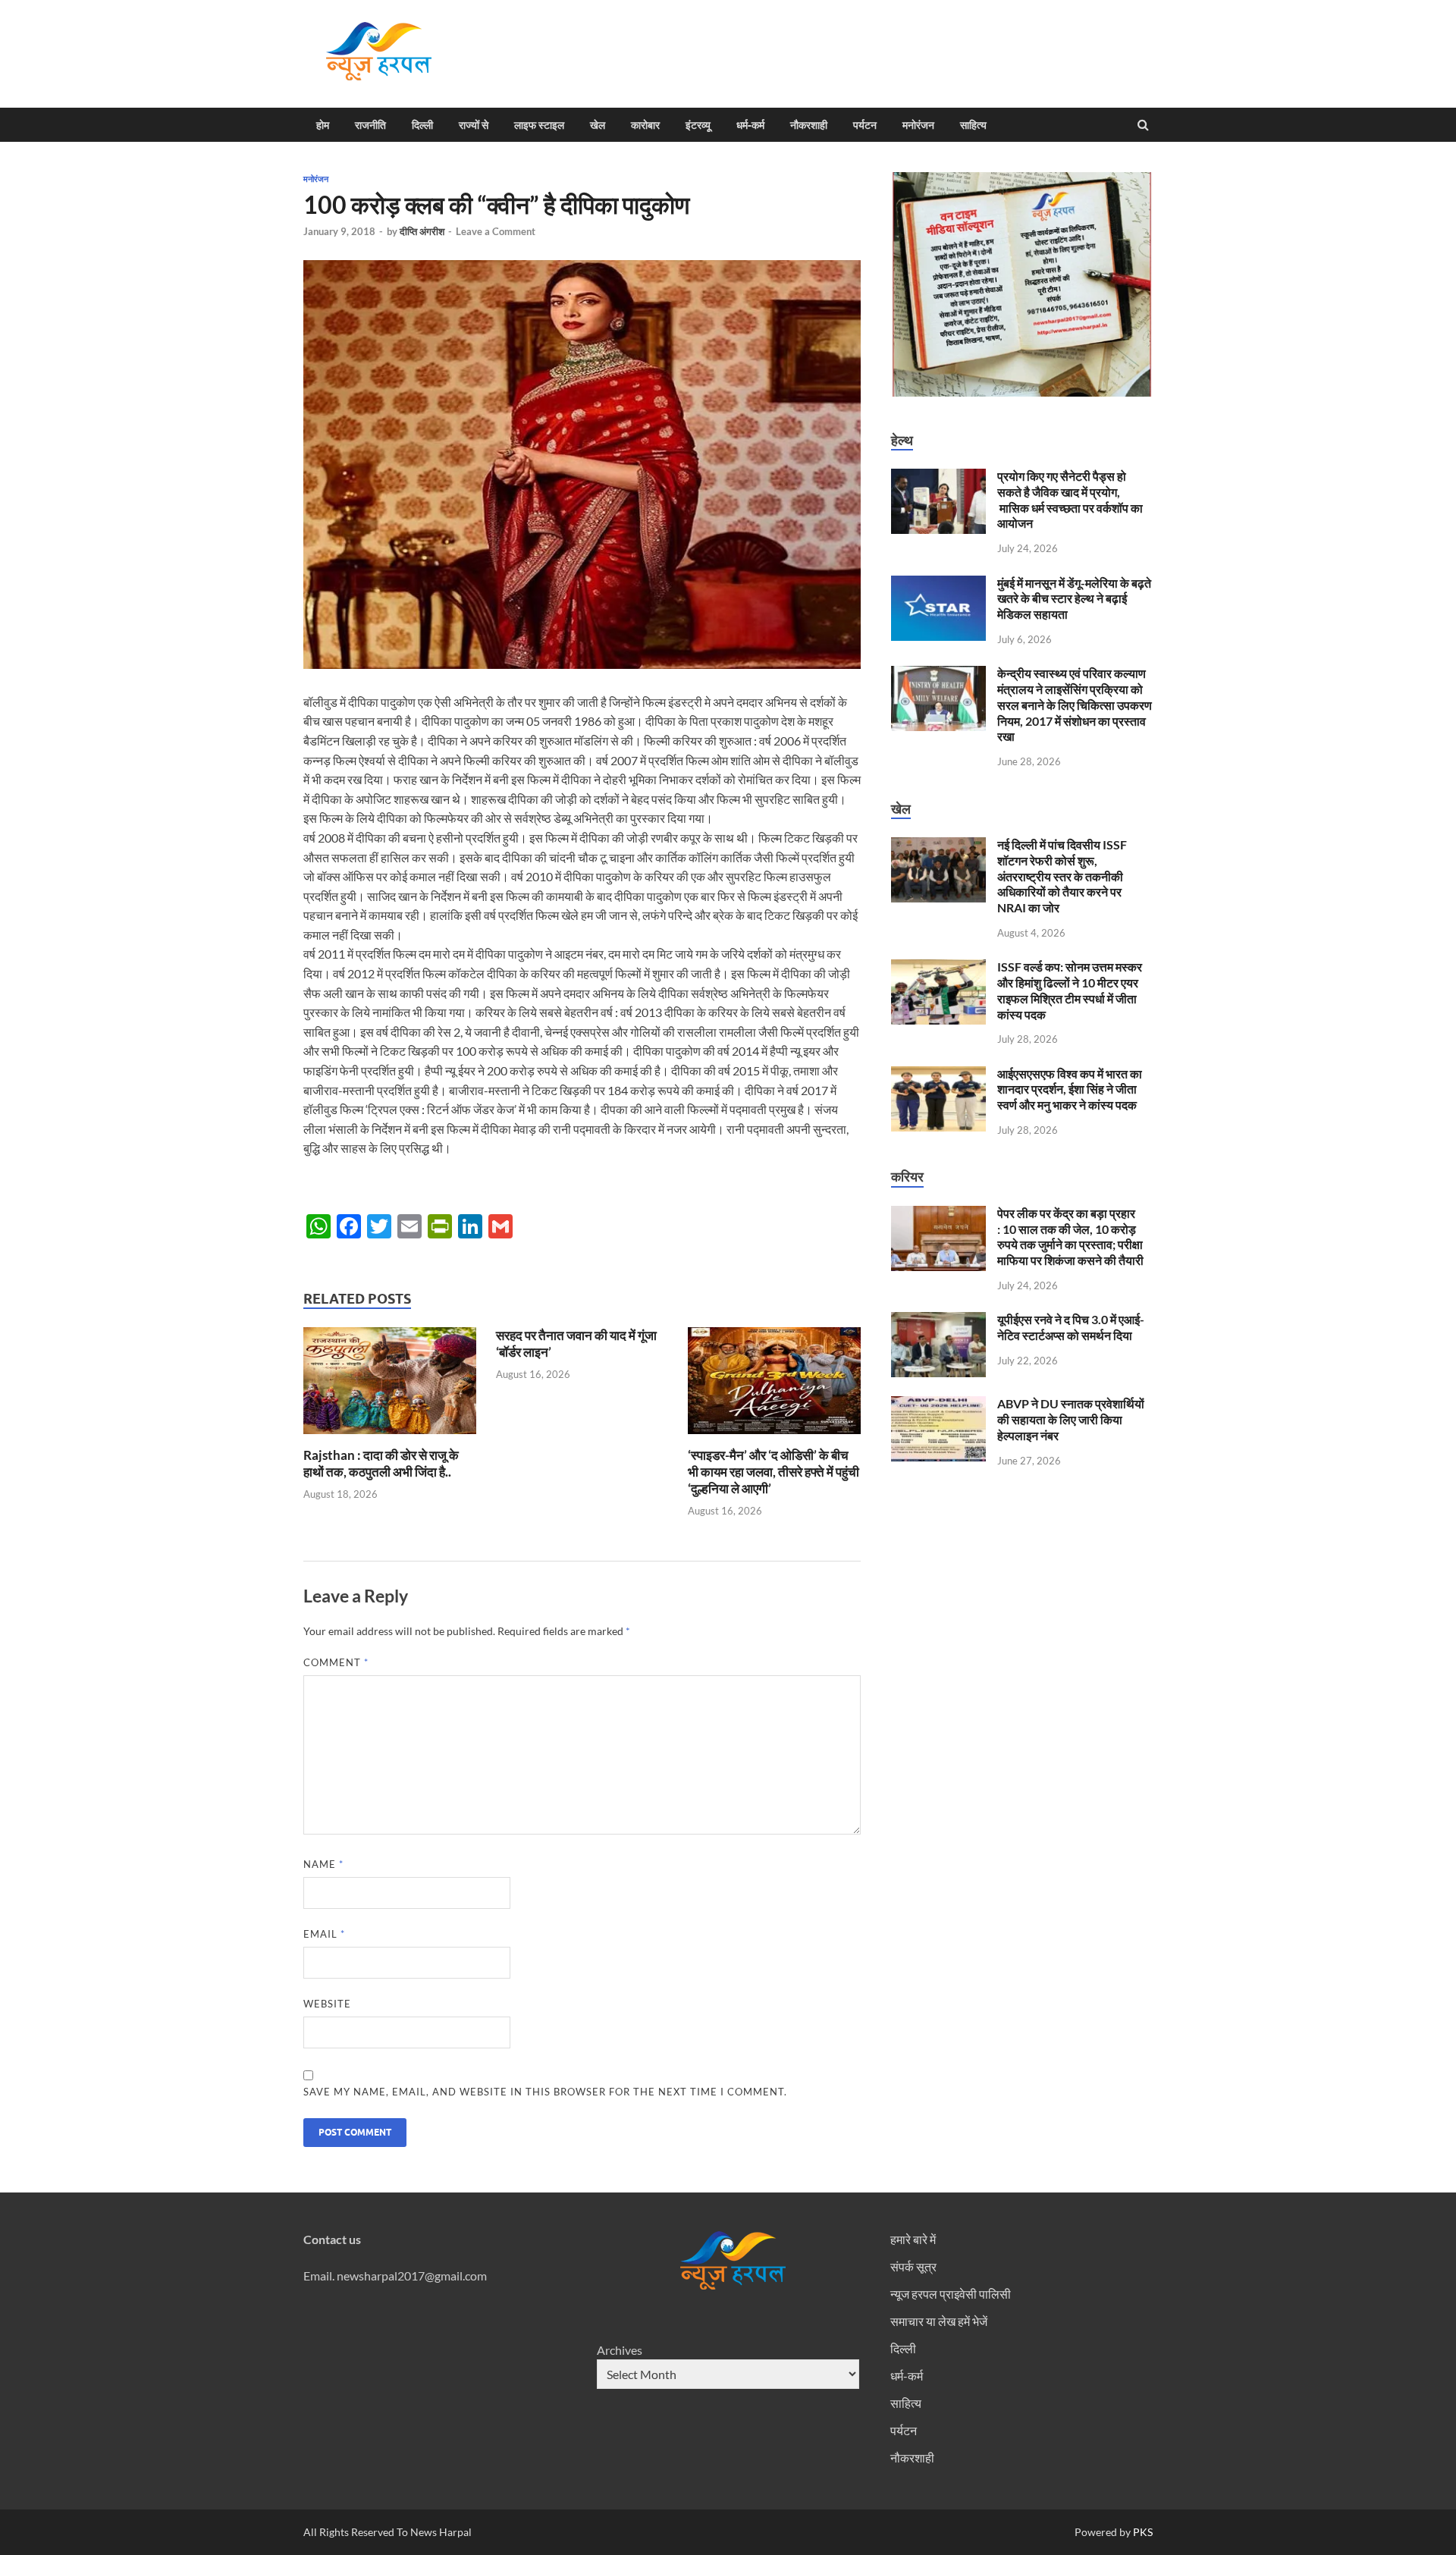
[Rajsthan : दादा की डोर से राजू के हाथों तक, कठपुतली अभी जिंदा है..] (390, 1438)
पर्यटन (865, 125)
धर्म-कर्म (750, 125)
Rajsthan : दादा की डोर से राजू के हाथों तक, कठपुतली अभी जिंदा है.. (381, 1463)
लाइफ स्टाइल (539, 125)
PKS (1142, 2532)
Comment (336, 1662)
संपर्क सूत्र (913, 2266)
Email (324, 1934)
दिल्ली (422, 125)
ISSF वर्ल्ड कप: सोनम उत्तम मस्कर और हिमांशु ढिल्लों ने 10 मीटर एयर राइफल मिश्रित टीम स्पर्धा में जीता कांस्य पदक (1070, 990)
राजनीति (370, 125)
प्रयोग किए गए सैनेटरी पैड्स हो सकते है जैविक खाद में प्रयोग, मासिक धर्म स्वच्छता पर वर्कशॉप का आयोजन (1070, 499)
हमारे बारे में (913, 2239)
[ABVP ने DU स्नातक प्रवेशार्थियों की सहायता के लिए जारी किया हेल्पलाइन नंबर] (938, 1405)
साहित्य (973, 125)
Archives (620, 2350)
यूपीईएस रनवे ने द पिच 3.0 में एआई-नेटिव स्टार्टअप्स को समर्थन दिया (1071, 1327)
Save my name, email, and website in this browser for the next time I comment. (545, 2092)
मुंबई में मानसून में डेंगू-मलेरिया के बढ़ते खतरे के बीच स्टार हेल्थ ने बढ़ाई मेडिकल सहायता (1074, 599)
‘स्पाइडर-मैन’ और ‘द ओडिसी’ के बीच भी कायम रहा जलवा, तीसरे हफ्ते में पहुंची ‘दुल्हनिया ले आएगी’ (773, 1472)
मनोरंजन (918, 125)
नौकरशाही (809, 125)
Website (327, 2004)
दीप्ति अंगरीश (422, 231)
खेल (598, 125)
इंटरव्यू (698, 125)
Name (323, 1864)
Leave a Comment (496, 231)
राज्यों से (474, 125)
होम (323, 125)
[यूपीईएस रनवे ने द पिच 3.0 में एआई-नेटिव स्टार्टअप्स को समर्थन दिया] (938, 1321)
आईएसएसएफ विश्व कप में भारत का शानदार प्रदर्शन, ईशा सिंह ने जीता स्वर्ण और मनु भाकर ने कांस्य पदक (1070, 1089)
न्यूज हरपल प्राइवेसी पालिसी (951, 2294)
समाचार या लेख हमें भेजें (939, 2321)
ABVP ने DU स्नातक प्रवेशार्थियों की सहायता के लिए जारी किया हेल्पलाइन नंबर (1071, 1419)
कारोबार (645, 125)
